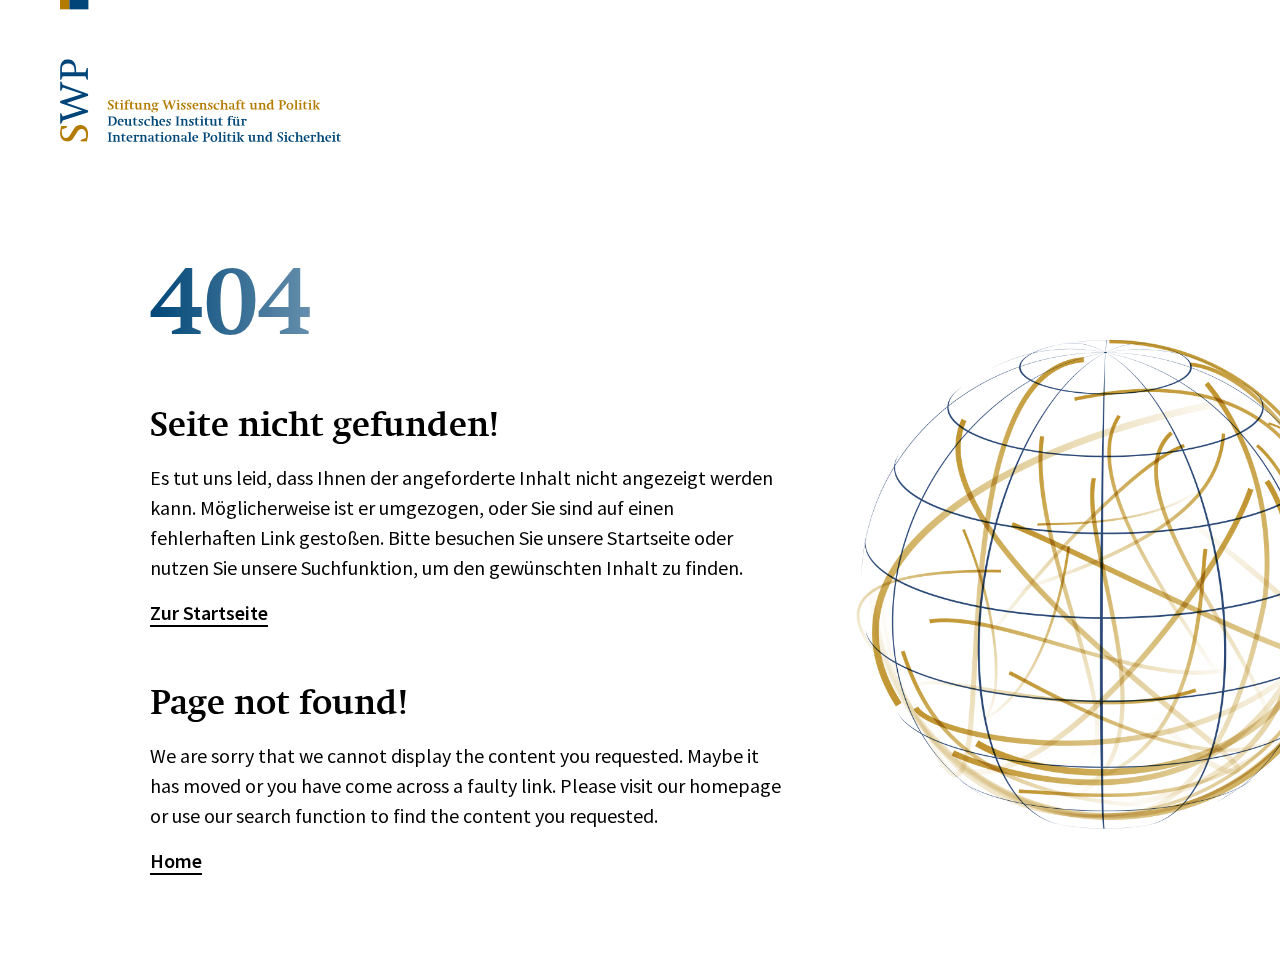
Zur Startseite (209, 612)
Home (176, 860)
